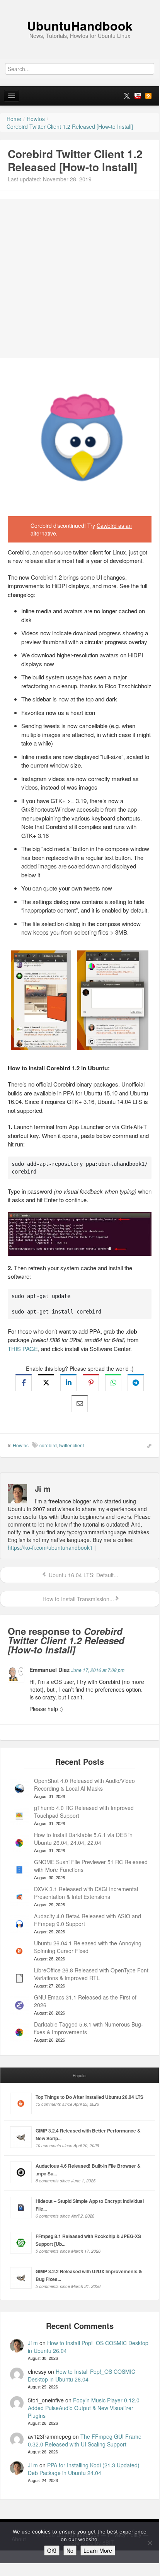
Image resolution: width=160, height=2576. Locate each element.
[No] (150, 2543)
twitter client (71, 1445)
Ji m (33, 2343)
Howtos (21, 1445)
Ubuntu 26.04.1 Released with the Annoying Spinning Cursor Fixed (88, 1947)
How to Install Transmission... (77, 1599)
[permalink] (147, 1445)
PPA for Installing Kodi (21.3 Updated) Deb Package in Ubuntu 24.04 (84, 2469)
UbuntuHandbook (80, 26)
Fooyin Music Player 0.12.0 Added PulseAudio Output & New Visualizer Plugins (84, 2408)
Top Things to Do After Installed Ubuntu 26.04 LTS (89, 2097)
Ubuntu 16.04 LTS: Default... (83, 1575)
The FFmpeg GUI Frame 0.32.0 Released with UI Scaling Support (85, 2440)
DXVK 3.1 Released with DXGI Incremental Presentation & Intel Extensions (86, 1893)
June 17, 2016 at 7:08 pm (98, 1670)
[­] (80, 4)
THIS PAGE (23, 1349)
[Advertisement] (80, 278)
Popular (80, 2075)
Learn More (98, 2550)
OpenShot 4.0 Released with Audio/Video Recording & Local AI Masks (84, 1784)
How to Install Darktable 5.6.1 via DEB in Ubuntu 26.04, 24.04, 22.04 (83, 1839)
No (70, 2550)
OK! (52, 2550)
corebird (48, 1445)
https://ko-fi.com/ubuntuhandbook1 (50, 1547)
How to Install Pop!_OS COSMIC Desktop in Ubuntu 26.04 (82, 2375)
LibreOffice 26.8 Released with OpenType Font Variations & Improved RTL (91, 1974)
